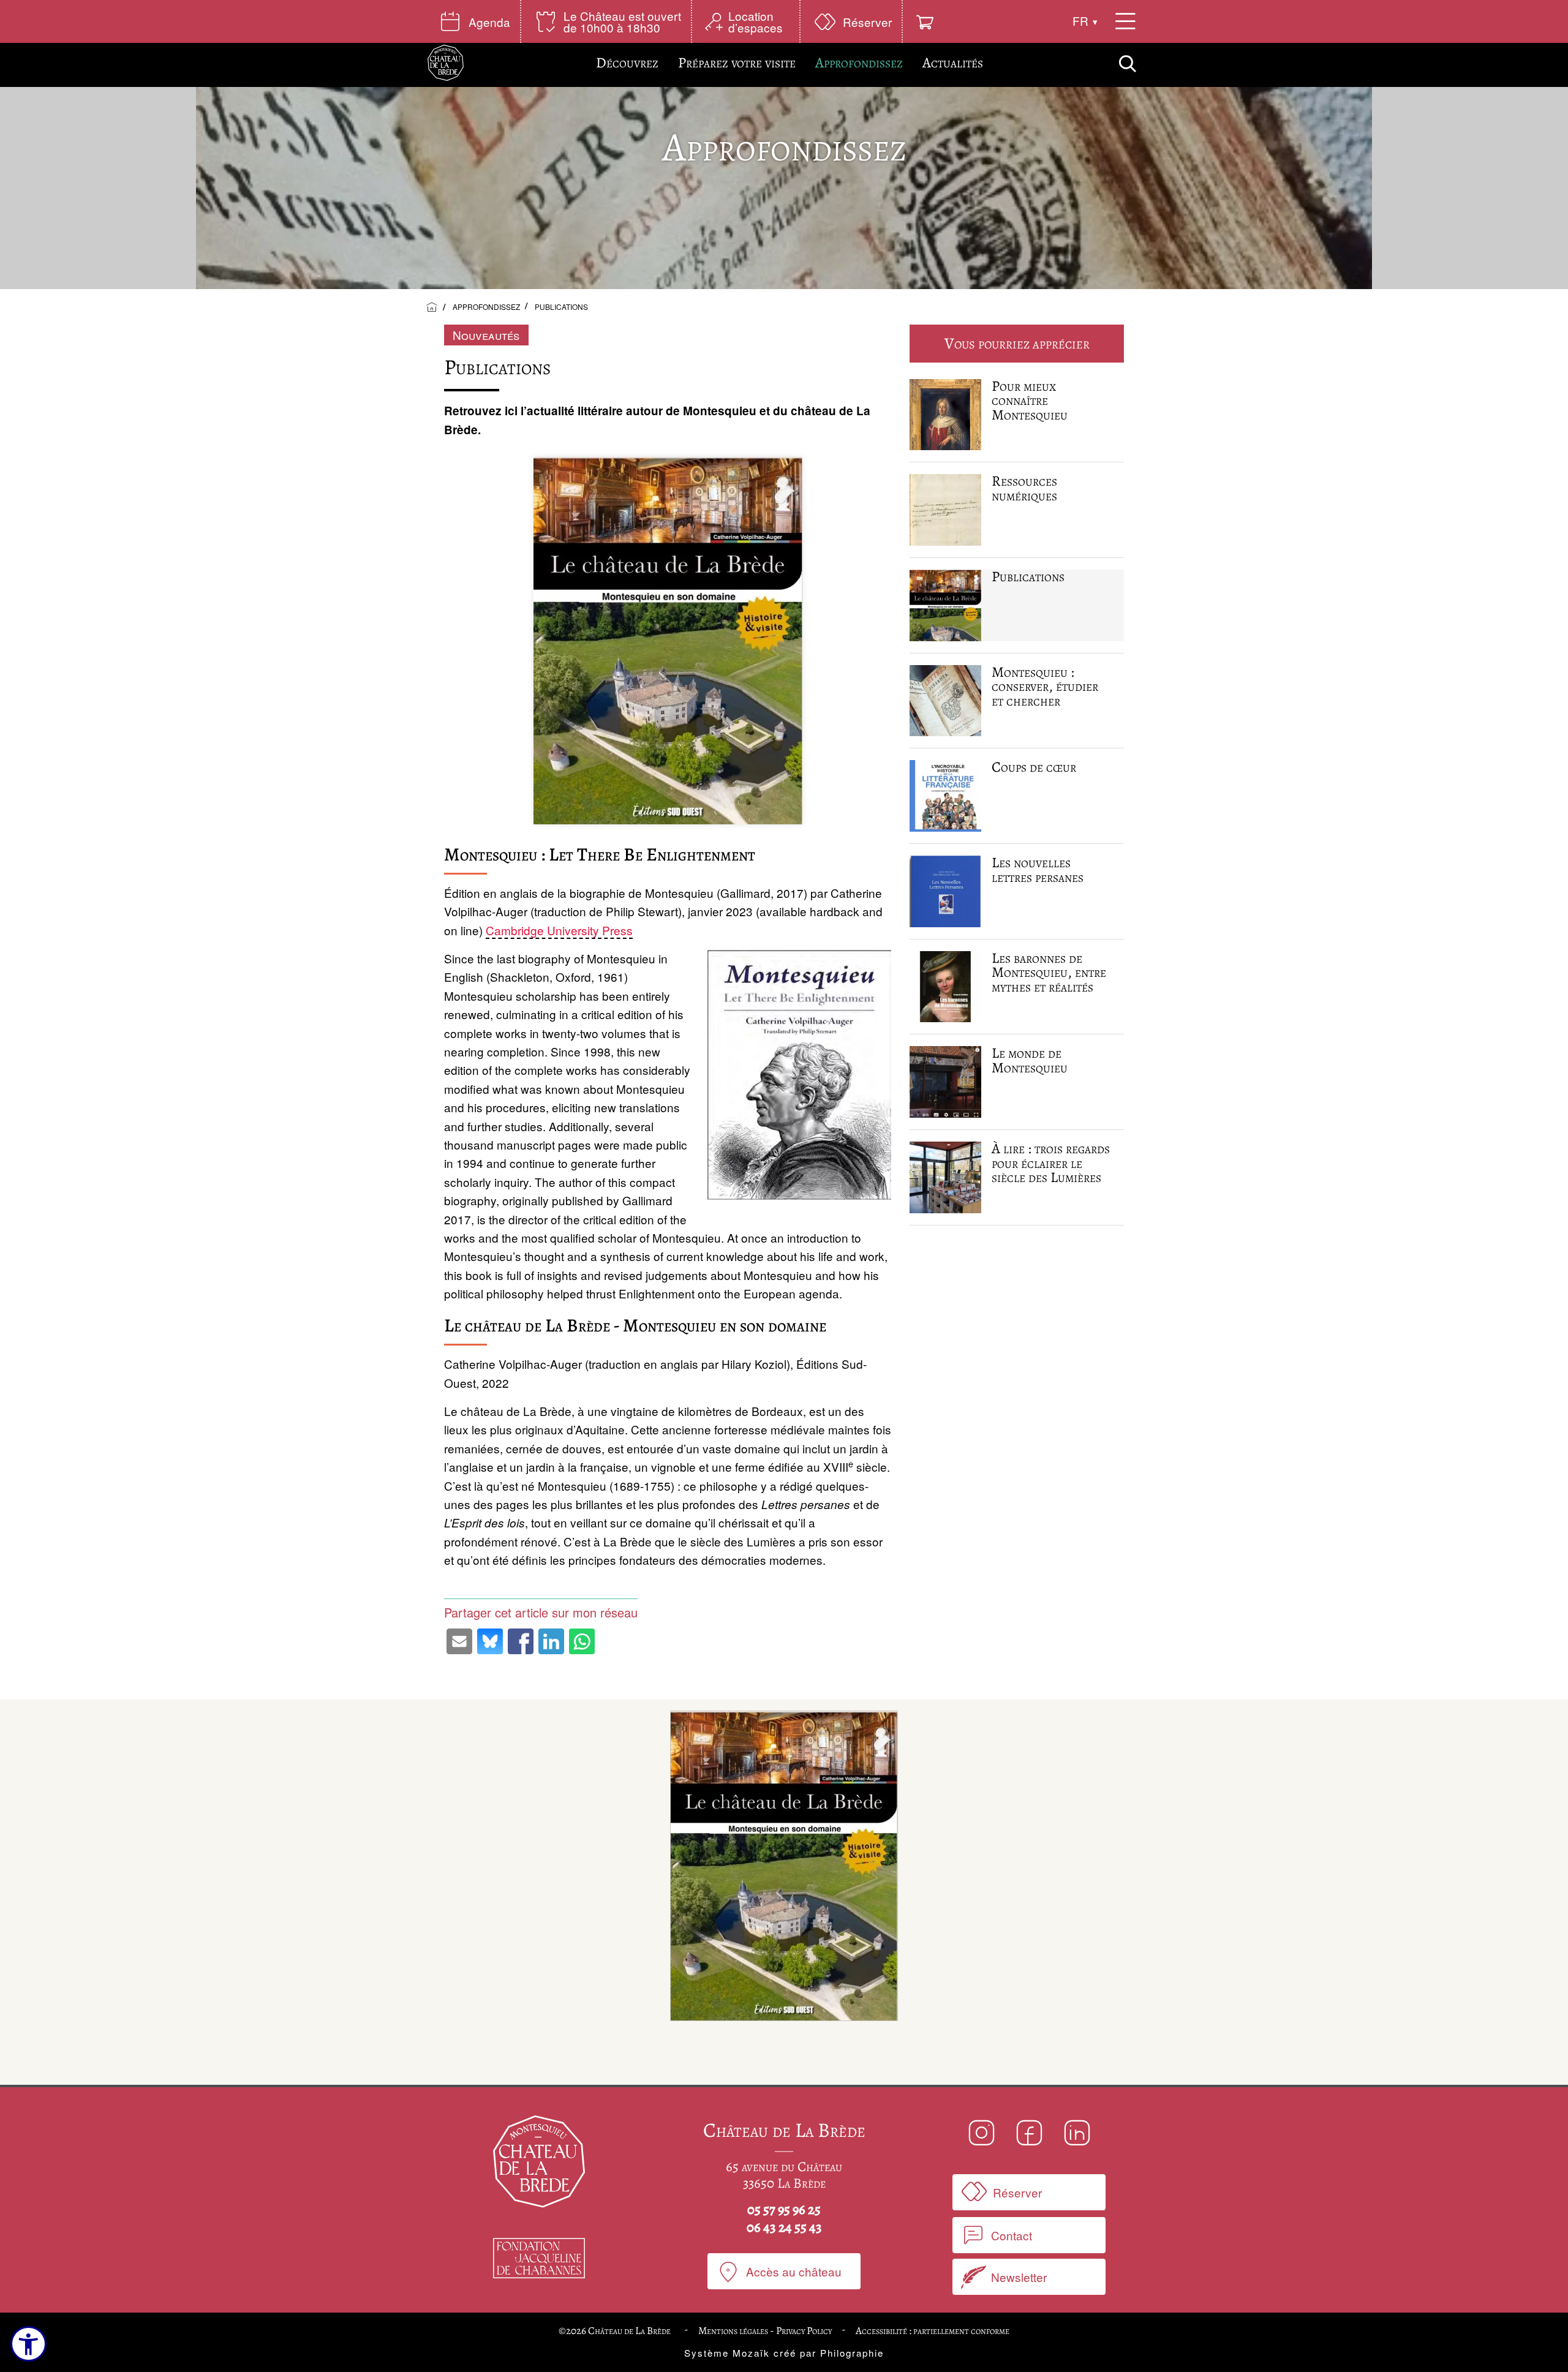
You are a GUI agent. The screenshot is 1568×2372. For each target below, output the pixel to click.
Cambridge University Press (559, 930)
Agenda (489, 22)
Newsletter (1019, 2277)
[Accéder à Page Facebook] (1029, 2133)
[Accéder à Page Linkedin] (1076, 2133)
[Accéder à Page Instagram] (982, 2133)
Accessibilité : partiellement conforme (933, 2331)
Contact (1012, 2235)
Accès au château (794, 2271)
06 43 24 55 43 (784, 2227)
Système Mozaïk (727, 2353)
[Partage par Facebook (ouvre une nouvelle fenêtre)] (521, 1641)
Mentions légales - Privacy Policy (765, 2331)
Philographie (852, 2353)
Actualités (953, 62)
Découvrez (627, 62)
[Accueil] (446, 63)
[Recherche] (1128, 65)
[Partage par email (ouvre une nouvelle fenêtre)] (459, 1641)
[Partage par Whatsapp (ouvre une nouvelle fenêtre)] (582, 1641)
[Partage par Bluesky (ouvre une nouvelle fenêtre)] (490, 1641)
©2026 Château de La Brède (616, 2331)
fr (1080, 21)
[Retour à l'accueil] (432, 308)
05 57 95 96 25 (784, 2210)
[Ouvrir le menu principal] (1125, 21)
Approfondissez (859, 62)
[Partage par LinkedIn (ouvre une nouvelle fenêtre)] (551, 1641)
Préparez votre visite (737, 62)
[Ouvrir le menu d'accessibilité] (28, 2344)
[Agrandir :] (784, 1868)
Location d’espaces (756, 21)
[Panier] (925, 22)
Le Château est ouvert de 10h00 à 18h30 (622, 21)
